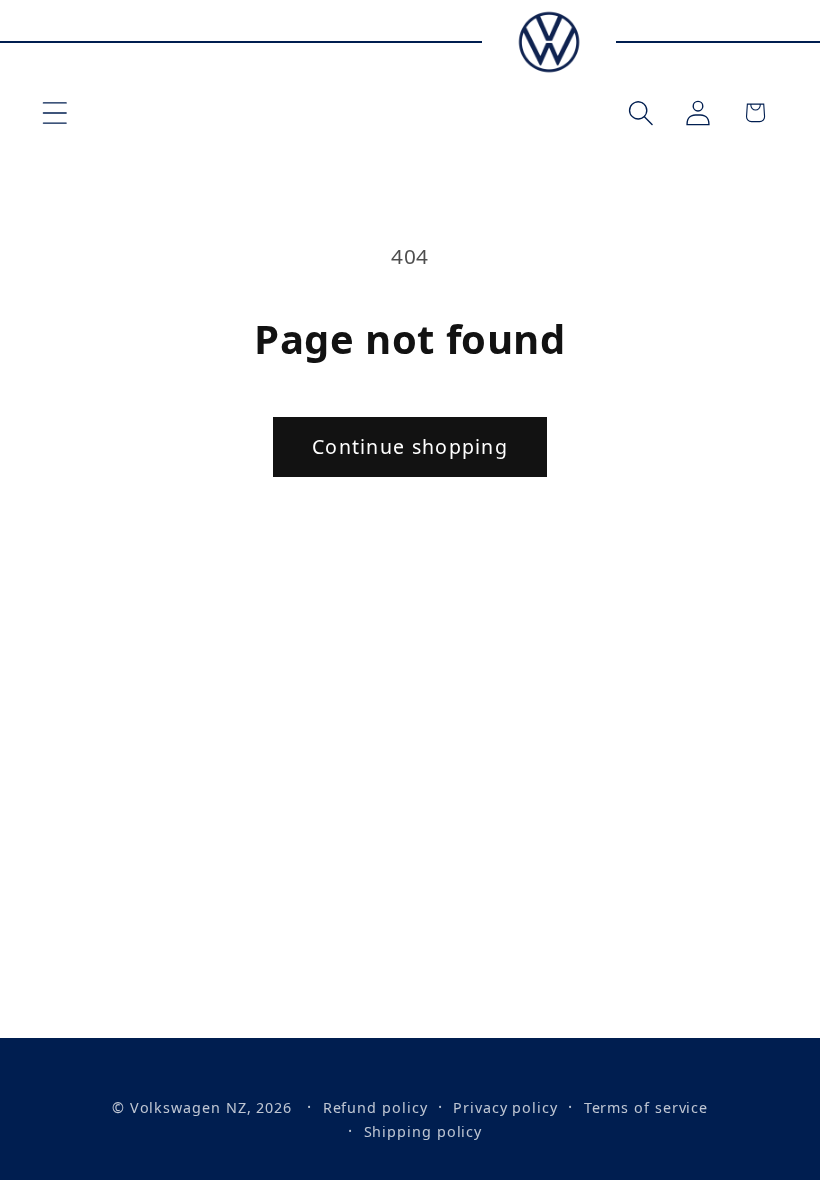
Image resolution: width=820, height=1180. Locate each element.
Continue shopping (410, 446)
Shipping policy (423, 1131)
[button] (54, 112)
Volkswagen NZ (188, 1107)
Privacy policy (505, 1107)
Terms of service (646, 1107)
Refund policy (375, 1107)
